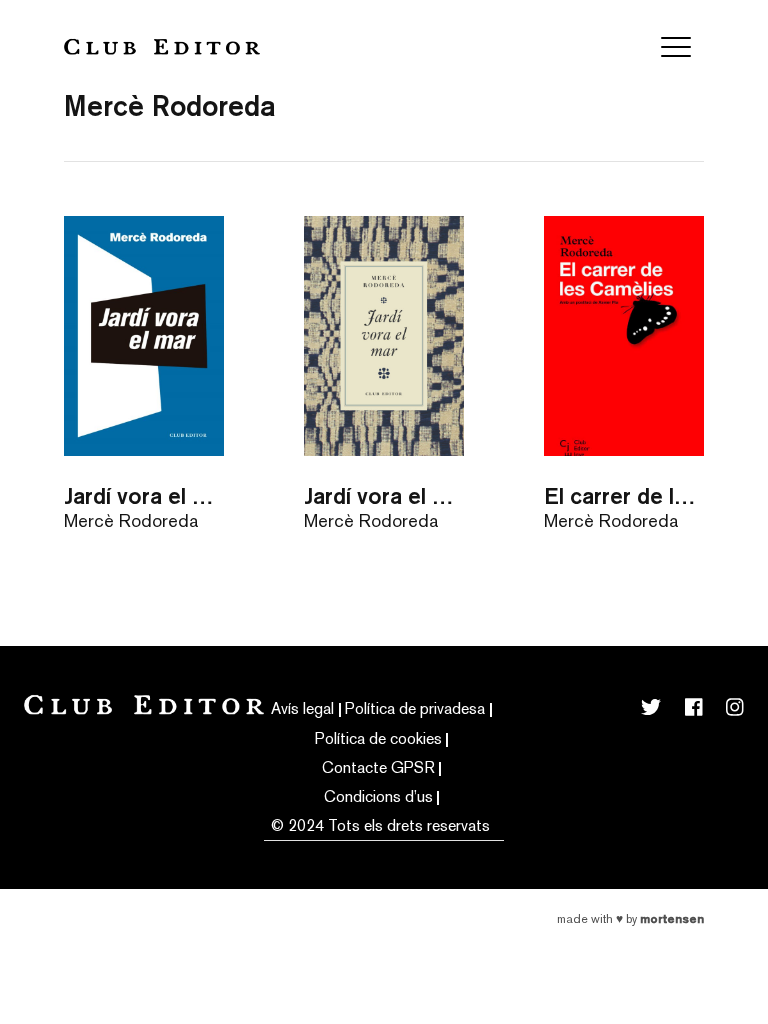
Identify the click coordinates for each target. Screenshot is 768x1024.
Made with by (630, 919)
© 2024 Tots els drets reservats (380, 825)
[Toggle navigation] (676, 47)
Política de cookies (378, 738)
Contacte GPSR (378, 767)
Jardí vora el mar (144, 495)
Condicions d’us (378, 796)
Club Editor (162, 46)
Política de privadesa (415, 708)
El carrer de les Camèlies (624, 495)
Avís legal (302, 708)
